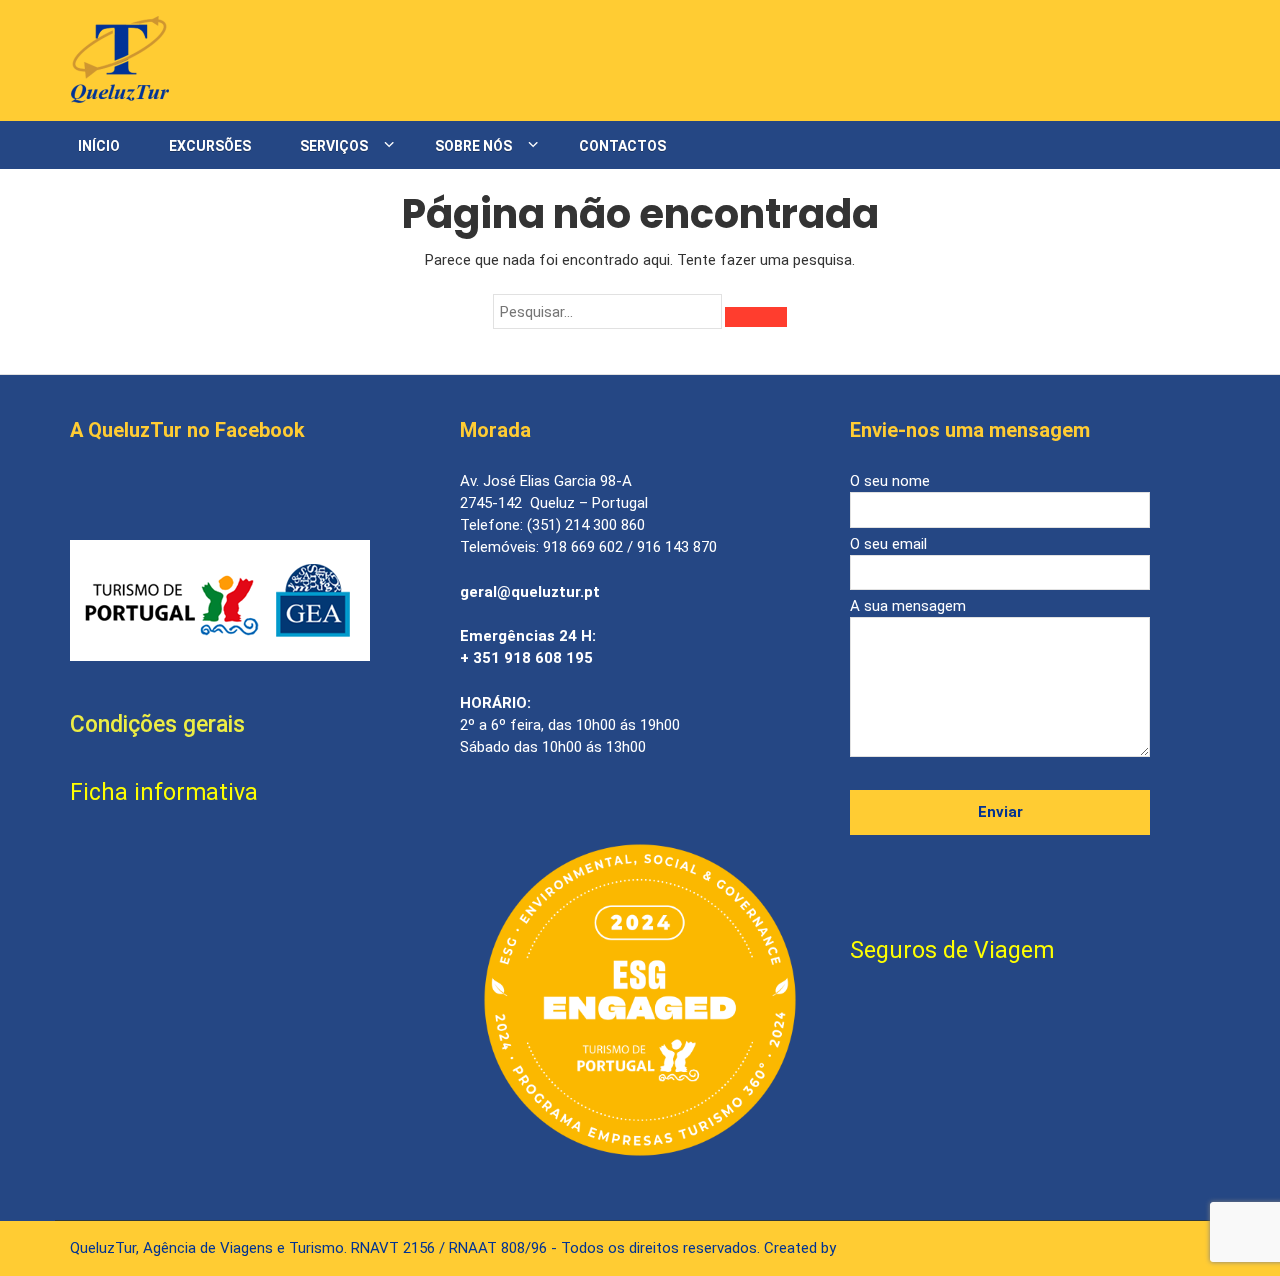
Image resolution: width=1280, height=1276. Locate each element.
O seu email (888, 544)
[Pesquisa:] (607, 312)
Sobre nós (473, 146)
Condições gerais (157, 724)
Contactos (622, 146)
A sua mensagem (908, 606)
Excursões (210, 146)
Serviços (334, 146)
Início (99, 146)
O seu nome (890, 481)
